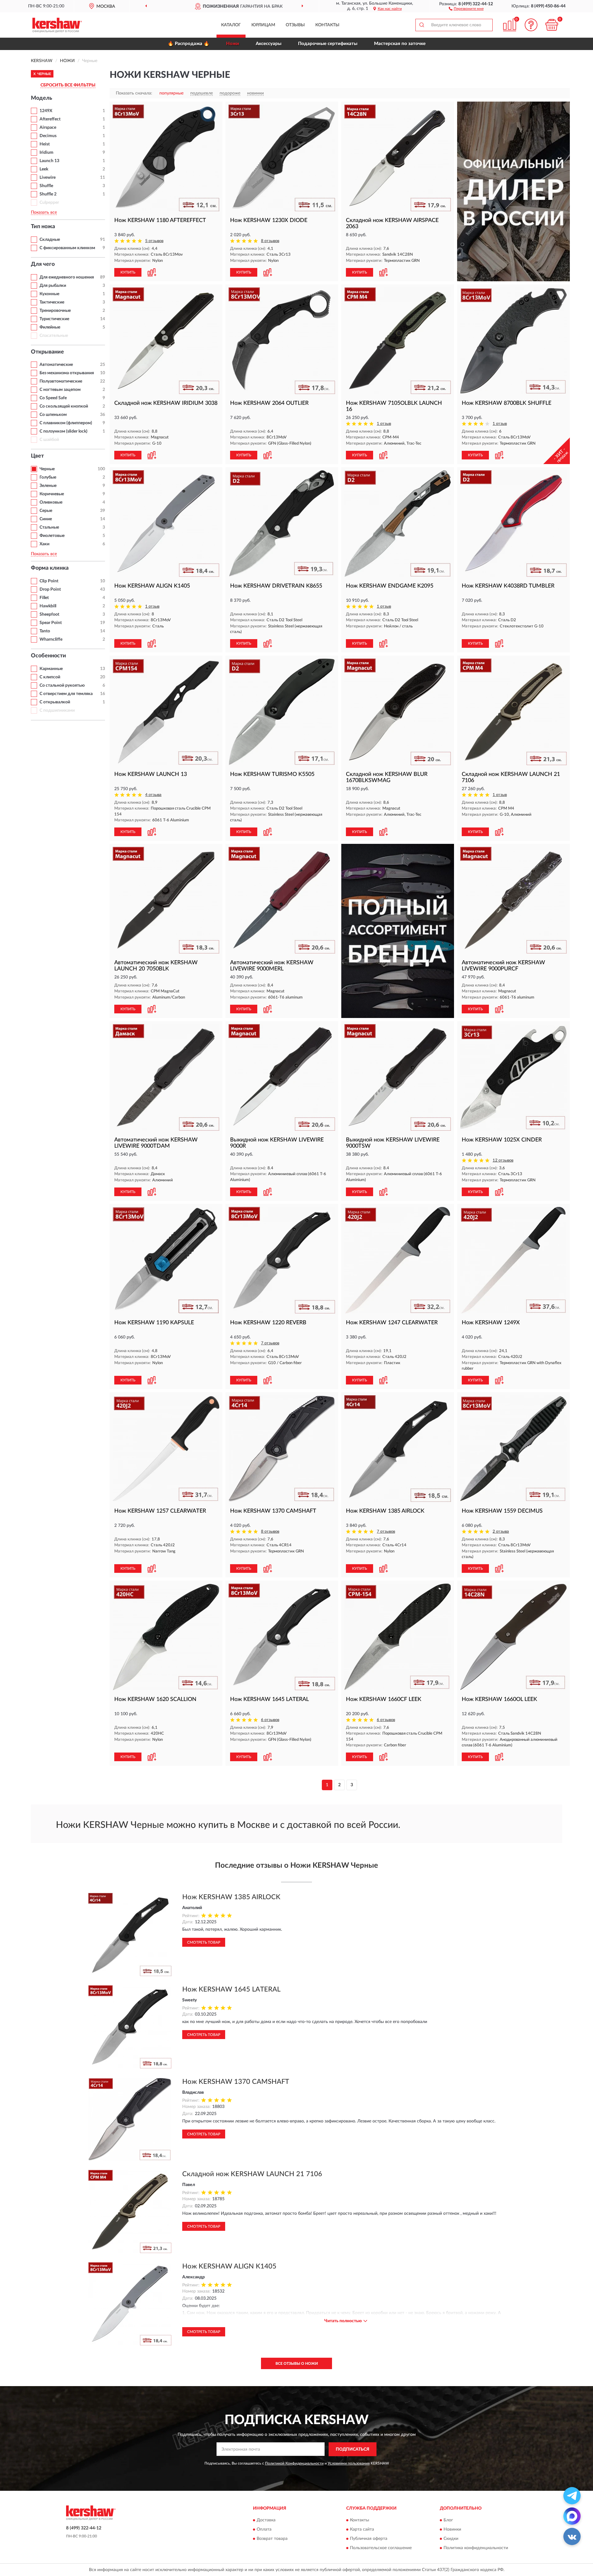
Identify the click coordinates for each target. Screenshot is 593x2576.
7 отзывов (270, 1343)
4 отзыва (153, 795)
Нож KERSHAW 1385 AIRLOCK (231, 1897)
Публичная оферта (369, 2539)
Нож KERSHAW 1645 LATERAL (231, 1989)
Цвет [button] (37, 456)
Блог (448, 2520)
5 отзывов (154, 241)
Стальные (49, 527)
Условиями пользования (349, 2463)
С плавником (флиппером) (66, 423)
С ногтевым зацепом (60, 390)
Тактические (52, 302)
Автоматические (56, 365)
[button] (466, 8)
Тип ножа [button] (43, 227)
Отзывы (295, 25)
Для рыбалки (53, 286)
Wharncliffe (51, 639)
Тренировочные (55, 311)
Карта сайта (362, 2530)
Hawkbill (48, 606)
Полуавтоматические (61, 381)
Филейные (50, 327)
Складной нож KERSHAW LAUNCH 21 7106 (252, 2174)
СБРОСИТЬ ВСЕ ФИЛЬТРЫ (68, 85)
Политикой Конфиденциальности (294, 2463)
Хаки (44, 544)
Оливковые (51, 502)
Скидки (451, 2539)
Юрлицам (263, 25)
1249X (46, 111)
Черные (47, 469)
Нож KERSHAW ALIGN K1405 (229, 2266)
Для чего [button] (43, 264)
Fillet (44, 598)
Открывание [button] (47, 352)
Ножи (233, 44)
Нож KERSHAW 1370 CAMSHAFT (236, 2082)
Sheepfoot (49, 614)
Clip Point (49, 581)
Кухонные (49, 294)
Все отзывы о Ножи (297, 2364)
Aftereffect (50, 119)
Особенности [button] (48, 656)
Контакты (327, 25)
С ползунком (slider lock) (63, 431)
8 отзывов (270, 241)
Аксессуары (269, 44)
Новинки (452, 2530)
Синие (46, 519)
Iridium (46, 153)
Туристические (54, 319)
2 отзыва (501, 1532)
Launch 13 (49, 161)
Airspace (48, 128)
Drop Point (50, 589)
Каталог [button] (231, 25)
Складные (50, 240)
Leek (44, 169)
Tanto (45, 631)
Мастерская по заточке (400, 44)
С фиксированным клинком (67, 248)
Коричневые (52, 494)
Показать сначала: (134, 93)
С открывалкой (55, 702)
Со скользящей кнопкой (64, 406)
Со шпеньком (53, 415)
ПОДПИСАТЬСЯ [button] (353, 2449)
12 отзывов (503, 1160)
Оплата (264, 2530)
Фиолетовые (52, 536)
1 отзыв (384, 424)
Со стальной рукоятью (62, 685)
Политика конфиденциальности (476, 2548)
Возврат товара (272, 2539)
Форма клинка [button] (50, 568)
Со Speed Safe (53, 398)
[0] (552, 25)
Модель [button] (42, 98)
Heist (45, 144)
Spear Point (51, 623)
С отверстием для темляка (66, 694)
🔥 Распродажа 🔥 (189, 44)
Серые (46, 511)
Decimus (48, 136)
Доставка (266, 2520)
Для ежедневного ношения (67, 277)
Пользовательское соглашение (381, 2548)
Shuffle (46, 186)
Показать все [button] (44, 212)
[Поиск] (422, 25)
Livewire (48, 178)
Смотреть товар (204, 1942)
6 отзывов (270, 1720)
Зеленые (48, 486)
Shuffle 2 (48, 194)
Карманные (51, 669)
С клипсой (50, 677)
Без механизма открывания (67, 373)
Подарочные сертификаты (328, 44)
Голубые (48, 477)
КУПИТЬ (128, 272)
